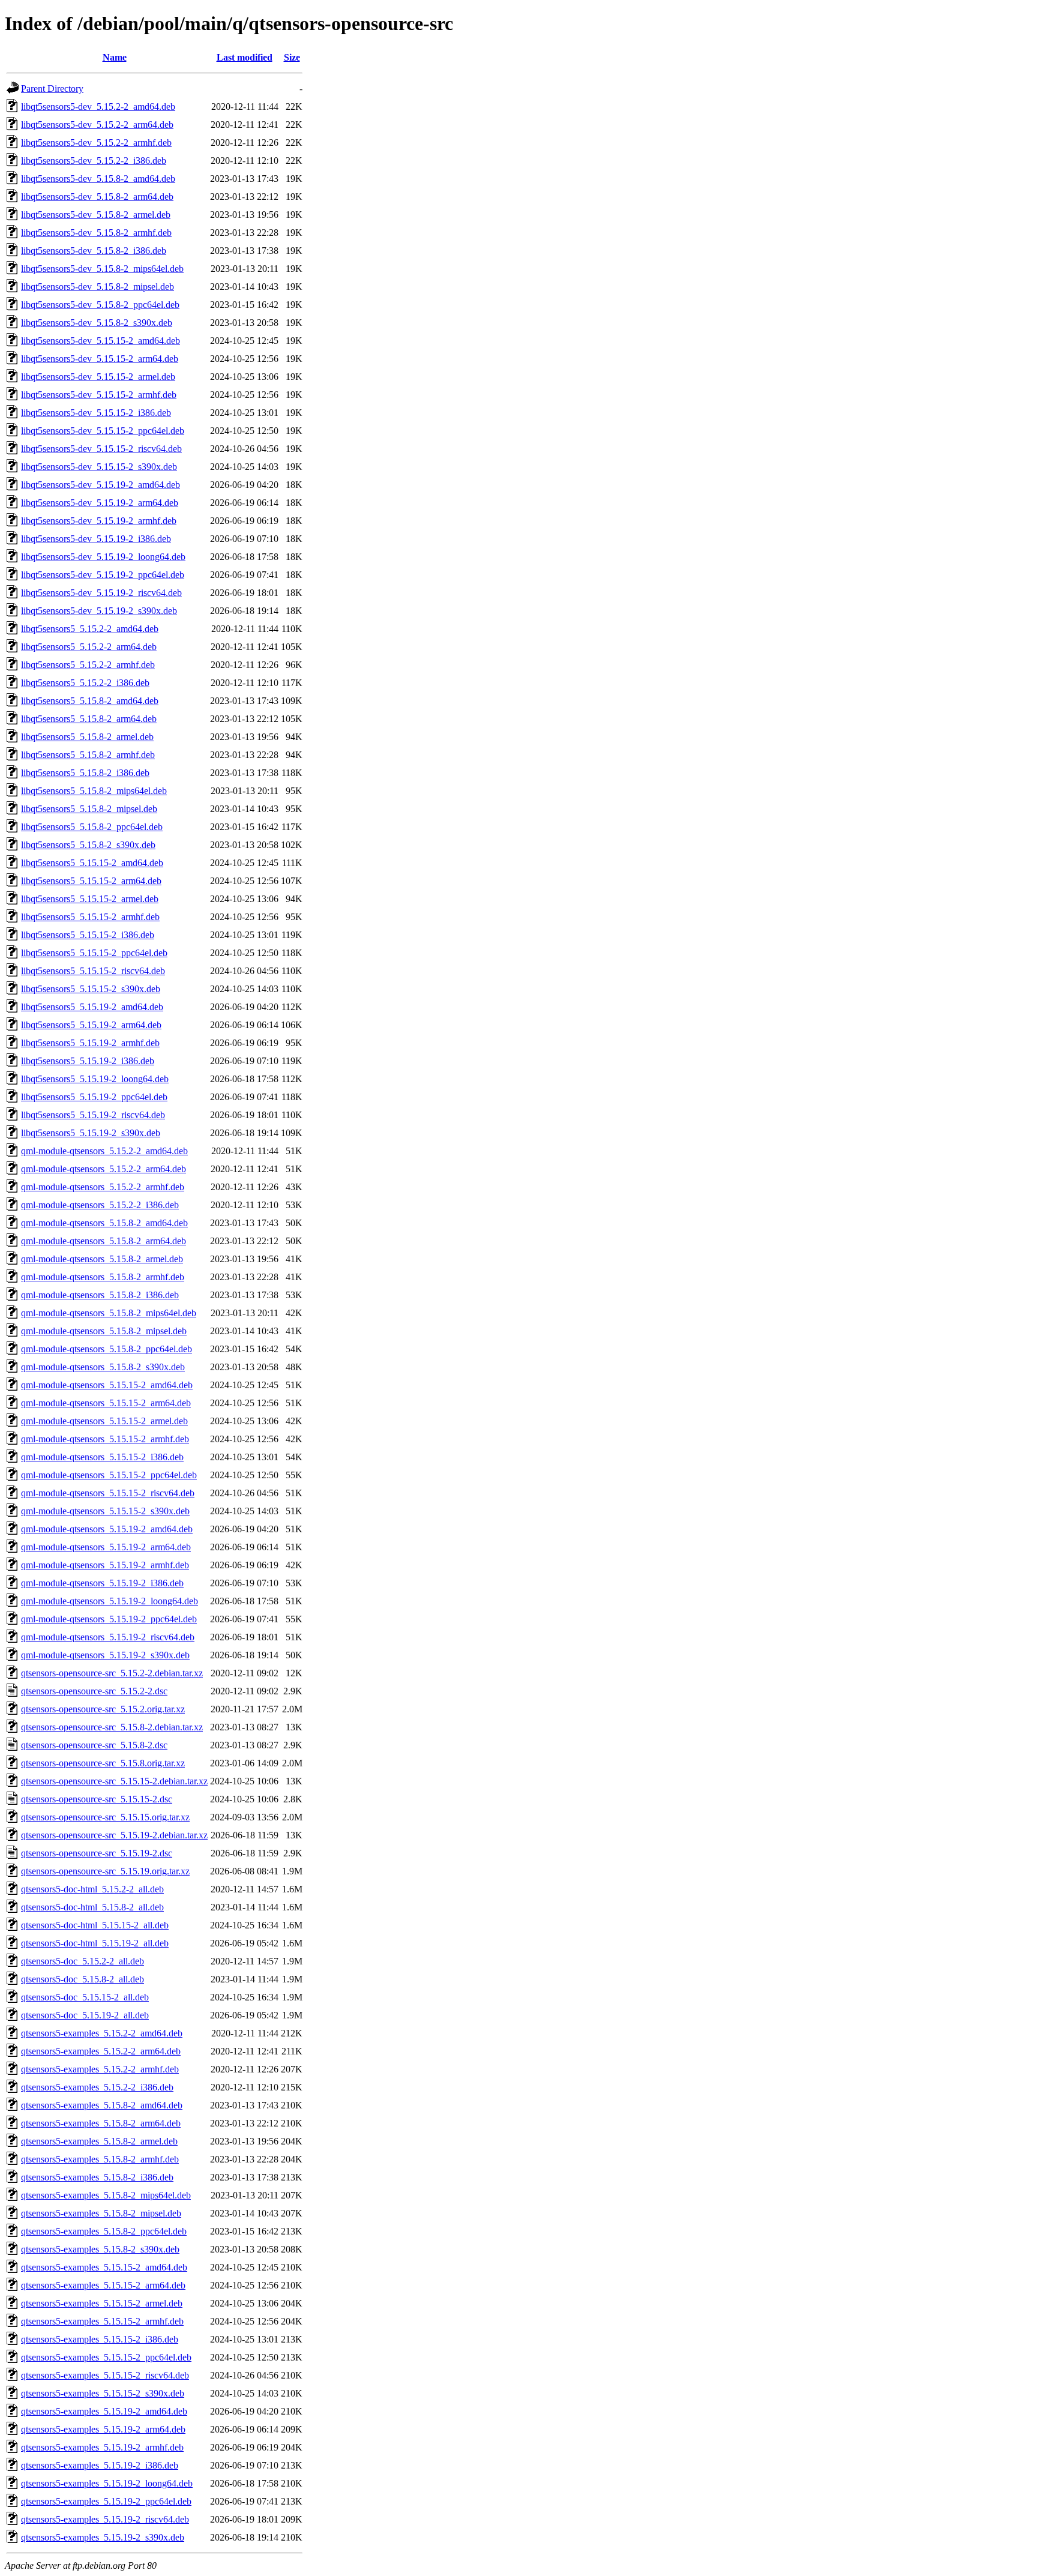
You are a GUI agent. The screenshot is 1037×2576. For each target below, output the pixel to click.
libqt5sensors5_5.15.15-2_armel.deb (90, 899)
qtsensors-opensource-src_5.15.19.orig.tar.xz (105, 1871)
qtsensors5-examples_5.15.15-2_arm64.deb (103, 2285)
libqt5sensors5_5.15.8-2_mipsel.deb (89, 809)
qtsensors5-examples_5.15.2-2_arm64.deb (101, 2051)
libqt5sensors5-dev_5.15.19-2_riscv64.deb (101, 593)
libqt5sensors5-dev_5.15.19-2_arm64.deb (100, 503)
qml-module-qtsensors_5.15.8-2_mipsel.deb (104, 1331)
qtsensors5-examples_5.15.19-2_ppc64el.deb (106, 2501)
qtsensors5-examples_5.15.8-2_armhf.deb (100, 2159)
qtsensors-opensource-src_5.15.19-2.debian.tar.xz (114, 1835)
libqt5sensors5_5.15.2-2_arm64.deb (89, 647)
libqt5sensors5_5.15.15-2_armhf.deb (90, 917)
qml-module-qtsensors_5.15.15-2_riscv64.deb (108, 1493)
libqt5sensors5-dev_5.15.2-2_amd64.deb (98, 107)
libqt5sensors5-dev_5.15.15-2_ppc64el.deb (103, 431)
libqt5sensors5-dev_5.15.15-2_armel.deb (98, 377)
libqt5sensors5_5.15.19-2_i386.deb (88, 1061)
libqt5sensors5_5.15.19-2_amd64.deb (92, 1007)
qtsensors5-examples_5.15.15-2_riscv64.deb (105, 2375)
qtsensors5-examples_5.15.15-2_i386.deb (100, 2339)
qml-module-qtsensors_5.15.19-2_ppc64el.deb (109, 1619)
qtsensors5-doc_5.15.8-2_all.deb (83, 1979)
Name (115, 57)
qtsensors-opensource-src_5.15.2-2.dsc (94, 1691)
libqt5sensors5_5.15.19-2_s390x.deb (91, 1133)
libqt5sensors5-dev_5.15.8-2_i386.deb (94, 251)
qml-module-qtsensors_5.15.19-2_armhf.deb (105, 1565)
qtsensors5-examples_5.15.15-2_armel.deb (102, 2303)
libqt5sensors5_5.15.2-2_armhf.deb (88, 665)
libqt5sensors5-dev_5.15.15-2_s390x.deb (99, 467)
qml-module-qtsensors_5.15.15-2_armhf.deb (105, 1439)
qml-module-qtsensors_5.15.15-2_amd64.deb (107, 1385)
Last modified (245, 57)
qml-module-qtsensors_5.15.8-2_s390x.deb (103, 1367)
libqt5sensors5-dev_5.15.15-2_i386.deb (96, 413)
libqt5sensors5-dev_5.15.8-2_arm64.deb (97, 197)
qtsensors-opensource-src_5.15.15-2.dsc (97, 1799)
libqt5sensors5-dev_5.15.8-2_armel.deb (96, 215)
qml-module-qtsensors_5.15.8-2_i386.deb (100, 1295)
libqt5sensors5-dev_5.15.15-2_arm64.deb (100, 359)
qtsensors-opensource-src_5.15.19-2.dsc (97, 1853)
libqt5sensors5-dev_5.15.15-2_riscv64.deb (101, 449)
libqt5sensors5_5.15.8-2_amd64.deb (90, 701)
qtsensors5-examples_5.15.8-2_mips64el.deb (106, 2195)
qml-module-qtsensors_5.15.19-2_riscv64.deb (108, 1637)
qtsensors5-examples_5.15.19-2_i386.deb (100, 2465)
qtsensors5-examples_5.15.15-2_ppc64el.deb (106, 2357)
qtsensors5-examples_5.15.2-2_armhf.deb (100, 2069)
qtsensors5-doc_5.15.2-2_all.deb (83, 1961)
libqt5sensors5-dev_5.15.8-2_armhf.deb (96, 233)
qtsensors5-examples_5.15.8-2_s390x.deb (100, 2249)
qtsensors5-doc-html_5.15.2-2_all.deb (92, 1889)
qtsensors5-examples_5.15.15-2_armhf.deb (102, 2321)
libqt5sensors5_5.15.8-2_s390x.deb (88, 845)
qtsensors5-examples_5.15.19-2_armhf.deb (102, 2447)
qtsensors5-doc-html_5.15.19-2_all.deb (95, 1943)
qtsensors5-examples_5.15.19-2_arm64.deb (103, 2429)
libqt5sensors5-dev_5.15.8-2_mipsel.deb (98, 287)
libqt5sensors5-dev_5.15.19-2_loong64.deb (103, 557)
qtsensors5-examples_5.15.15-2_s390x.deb (103, 2393)
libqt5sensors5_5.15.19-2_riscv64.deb (93, 1115)
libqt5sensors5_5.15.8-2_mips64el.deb (94, 791)
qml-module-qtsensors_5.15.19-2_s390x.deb (105, 1655)
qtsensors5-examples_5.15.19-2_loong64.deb (107, 2483)
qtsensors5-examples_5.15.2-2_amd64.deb (102, 2033)
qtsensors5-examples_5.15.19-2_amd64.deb (104, 2411)
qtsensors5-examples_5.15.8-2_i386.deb (97, 2177)
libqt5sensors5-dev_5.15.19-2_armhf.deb (99, 521)
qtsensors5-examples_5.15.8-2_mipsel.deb (101, 2213)
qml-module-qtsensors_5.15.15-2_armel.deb (104, 1421)
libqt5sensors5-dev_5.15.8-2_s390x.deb (97, 323)
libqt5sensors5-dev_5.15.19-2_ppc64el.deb (103, 575)
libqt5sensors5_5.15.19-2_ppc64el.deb (94, 1097)
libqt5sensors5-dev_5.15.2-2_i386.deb (94, 161)
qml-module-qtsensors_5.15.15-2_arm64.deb (106, 1403)
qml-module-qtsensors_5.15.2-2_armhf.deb (103, 1187)
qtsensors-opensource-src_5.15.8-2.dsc (94, 1745)
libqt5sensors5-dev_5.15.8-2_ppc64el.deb (100, 305)
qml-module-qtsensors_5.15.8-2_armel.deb (102, 1259)
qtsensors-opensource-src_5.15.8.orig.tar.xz (103, 1763)
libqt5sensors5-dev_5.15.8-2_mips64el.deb (102, 269)
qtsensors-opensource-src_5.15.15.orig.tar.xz (105, 1817)
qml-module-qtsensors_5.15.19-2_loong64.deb (110, 1601)
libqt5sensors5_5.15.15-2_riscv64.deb (93, 971)
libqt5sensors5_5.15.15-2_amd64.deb (92, 863)
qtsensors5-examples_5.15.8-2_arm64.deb (101, 2123)
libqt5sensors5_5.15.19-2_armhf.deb (90, 1043)
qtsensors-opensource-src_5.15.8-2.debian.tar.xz (112, 1727)
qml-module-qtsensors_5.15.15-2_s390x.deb (105, 1511)
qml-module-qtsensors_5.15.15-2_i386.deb (102, 1457)
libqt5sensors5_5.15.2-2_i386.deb (85, 683)
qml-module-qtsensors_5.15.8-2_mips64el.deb (109, 1313)
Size (292, 57)
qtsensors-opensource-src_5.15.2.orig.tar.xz (103, 1709)
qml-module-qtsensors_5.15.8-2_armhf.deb (103, 1277)
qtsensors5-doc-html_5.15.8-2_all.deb (92, 1907)
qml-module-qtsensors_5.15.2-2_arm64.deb (104, 1169)
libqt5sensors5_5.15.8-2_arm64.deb (89, 719)
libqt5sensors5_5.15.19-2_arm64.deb (91, 1025)
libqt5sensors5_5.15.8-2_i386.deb (85, 773)
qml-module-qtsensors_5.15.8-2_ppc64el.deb (107, 1349)
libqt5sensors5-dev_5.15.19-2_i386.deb (96, 539)
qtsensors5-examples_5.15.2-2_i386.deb (97, 2087)
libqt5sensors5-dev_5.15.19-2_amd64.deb (101, 485)
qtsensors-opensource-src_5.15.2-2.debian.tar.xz (112, 1673)
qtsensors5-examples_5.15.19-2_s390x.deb (103, 2537)
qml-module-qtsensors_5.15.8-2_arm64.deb (104, 1241)
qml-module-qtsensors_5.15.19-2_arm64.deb (106, 1547)
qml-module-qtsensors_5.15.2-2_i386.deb (100, 1205)
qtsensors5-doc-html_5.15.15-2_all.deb (95, 1925)
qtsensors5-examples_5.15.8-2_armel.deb (99, 2141)
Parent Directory (52, 89)
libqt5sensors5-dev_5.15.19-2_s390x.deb (99, 611)
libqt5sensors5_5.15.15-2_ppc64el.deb (94, 953)
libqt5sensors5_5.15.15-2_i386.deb (88, 935)
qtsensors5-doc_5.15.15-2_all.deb (85, 1997)
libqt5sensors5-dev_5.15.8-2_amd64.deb (98, 179)
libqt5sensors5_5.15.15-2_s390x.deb (91, 989)
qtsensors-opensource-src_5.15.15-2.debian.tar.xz (114, 1781)
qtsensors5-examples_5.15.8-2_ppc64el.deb (104, 2231)
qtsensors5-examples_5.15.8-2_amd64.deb (102, 2105)
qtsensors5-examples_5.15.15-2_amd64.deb (104, 2267)
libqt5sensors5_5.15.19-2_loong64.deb (95, 1079)
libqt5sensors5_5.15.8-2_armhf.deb (88, 755)
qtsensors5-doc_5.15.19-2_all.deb (85, 2015)
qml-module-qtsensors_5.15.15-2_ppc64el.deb (109, 1475)
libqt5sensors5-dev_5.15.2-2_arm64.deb (97, 125)
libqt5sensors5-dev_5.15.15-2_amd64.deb (101, 341)
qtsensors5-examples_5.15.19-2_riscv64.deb (105, 2519)
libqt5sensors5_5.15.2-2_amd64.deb (90, 629)
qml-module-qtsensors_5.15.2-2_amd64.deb (104, 1151)
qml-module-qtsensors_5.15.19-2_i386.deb (102, 1583)
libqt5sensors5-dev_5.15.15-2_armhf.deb (99, 395)
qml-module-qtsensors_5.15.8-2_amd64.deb (104, 1223)
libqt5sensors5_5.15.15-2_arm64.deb (91, 881)
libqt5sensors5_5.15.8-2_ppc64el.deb (92, 827)
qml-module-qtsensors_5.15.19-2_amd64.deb (107, 1529)
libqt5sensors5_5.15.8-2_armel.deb (87, 737)
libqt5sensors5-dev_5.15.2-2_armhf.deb (96, 143)
